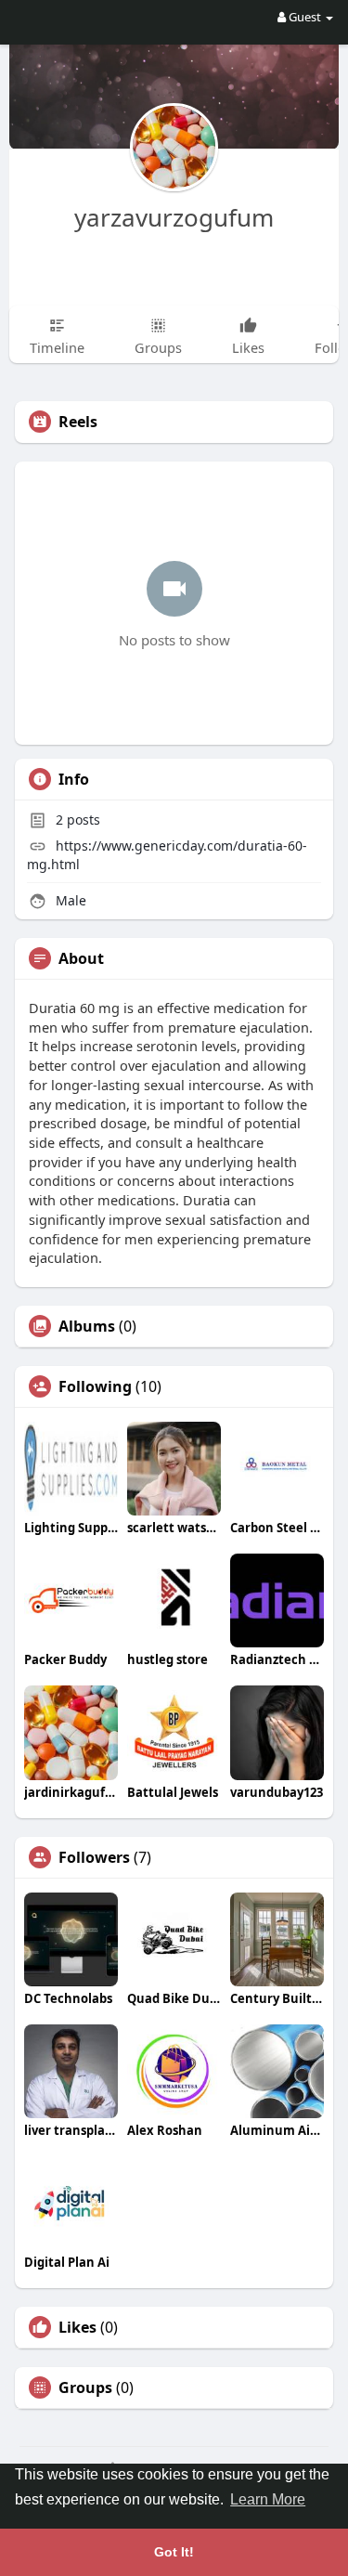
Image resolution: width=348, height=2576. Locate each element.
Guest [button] (305, 17)
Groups (85, 2387)
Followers (94, 1857)
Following (95, 1386)
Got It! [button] (174, 2552)
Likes (77, 2327)
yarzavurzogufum (174, 217)
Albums (87, 1326)
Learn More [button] (268, 2499)
